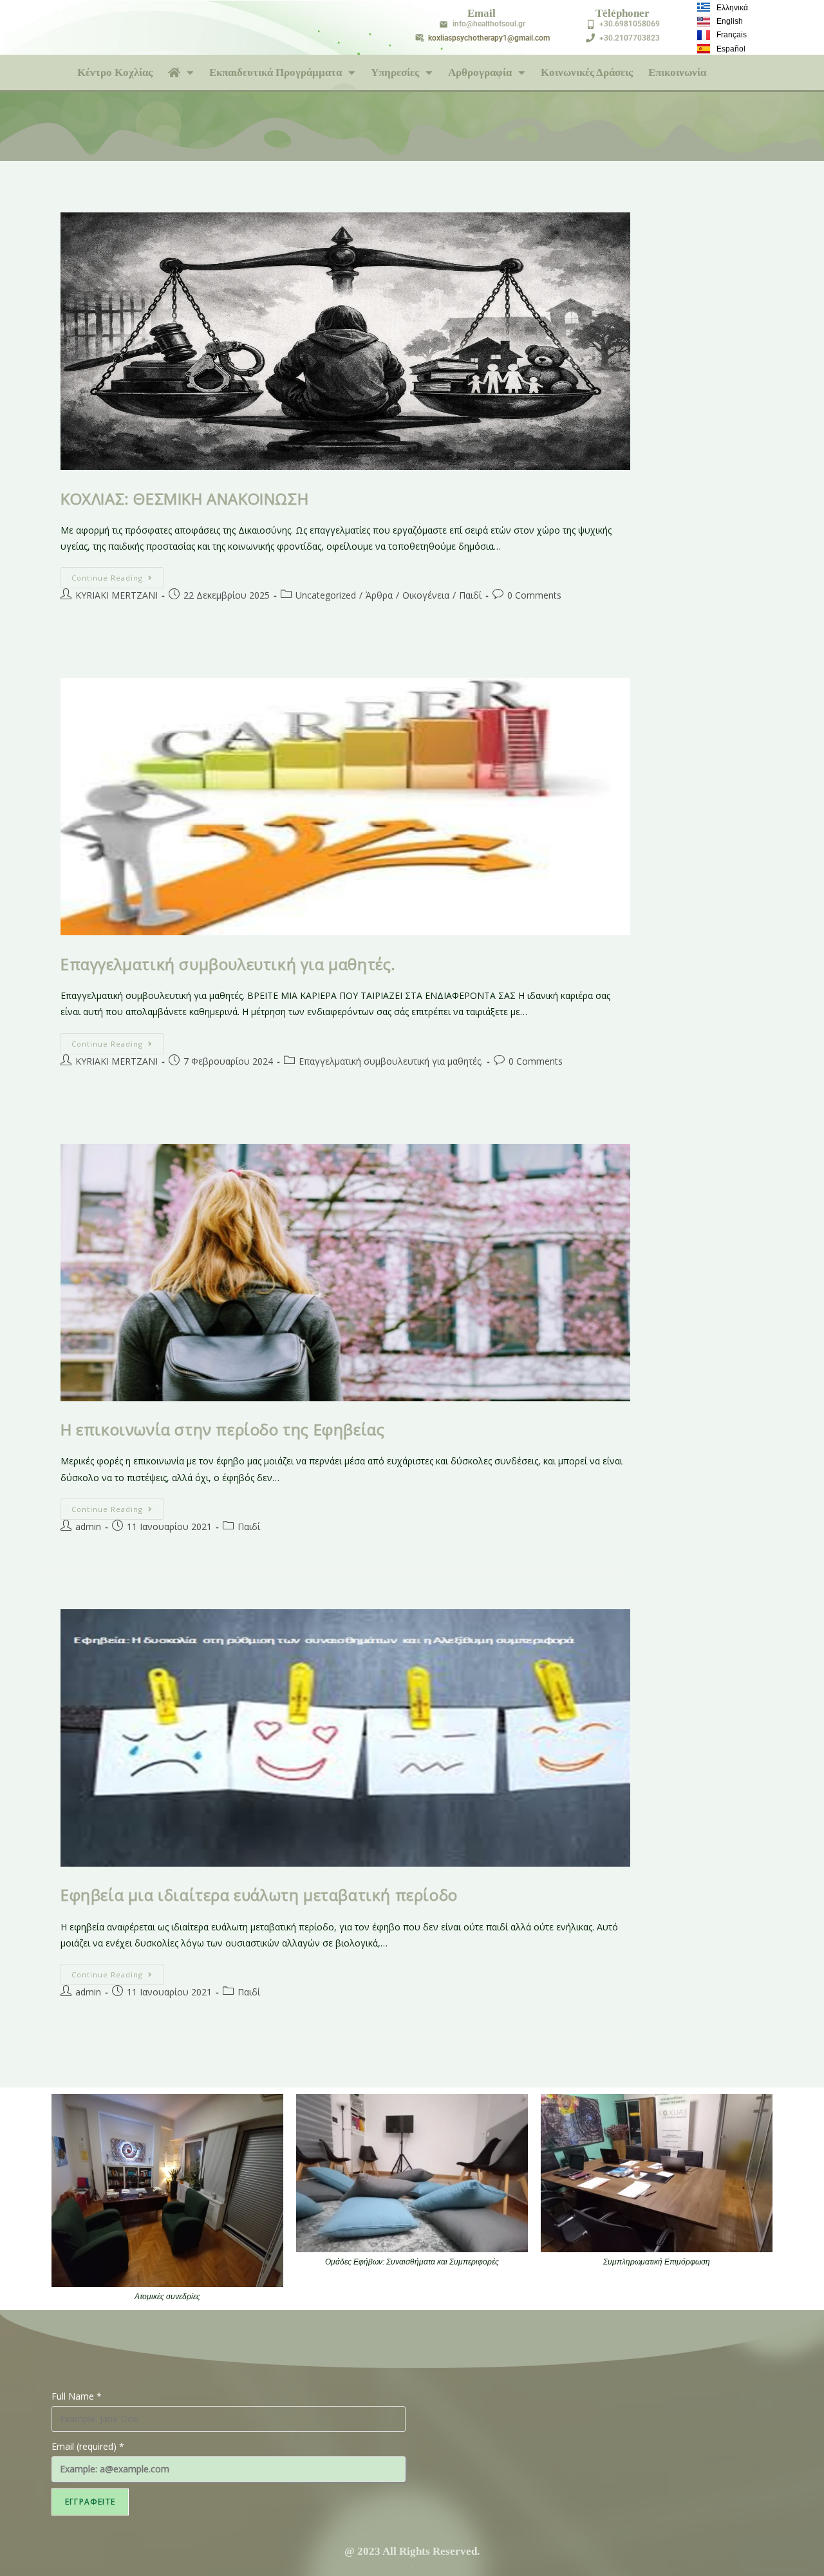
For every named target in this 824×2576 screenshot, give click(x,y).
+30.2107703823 (630, 38)
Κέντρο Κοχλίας (115, 72)
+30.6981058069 (630, 24)
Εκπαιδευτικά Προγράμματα (276, 72)
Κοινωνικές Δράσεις (587, 72)
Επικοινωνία (677, 72)
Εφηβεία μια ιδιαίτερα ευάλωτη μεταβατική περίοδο (259, 1895)
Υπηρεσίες (395, 72)
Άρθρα (379, 595)
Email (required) (88, 2446)
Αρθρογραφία (480, 72)
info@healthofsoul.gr (489, 24)
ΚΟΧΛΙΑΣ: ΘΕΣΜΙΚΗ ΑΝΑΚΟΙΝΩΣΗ (184, 499)
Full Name (77, 2396)
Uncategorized (326, 595)
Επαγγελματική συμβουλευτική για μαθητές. (228, 964)
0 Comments (534, 595)
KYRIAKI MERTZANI (117, 595)
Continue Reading (117, 575)
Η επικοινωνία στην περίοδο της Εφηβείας (222, 1429)
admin (88, 1526)
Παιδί (470, 595)
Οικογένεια (426, 595)
